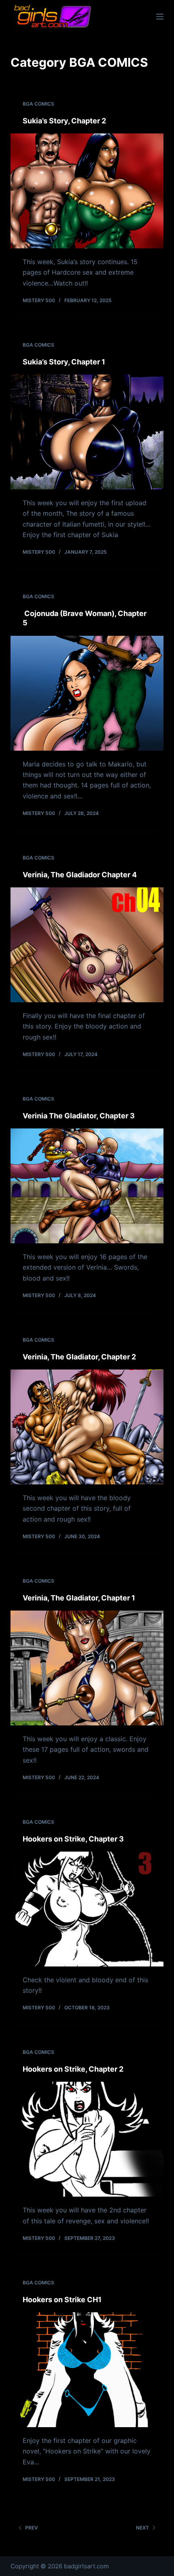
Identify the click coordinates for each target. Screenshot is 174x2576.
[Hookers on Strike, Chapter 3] (87, 1909)
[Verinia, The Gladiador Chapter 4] (87, 945)
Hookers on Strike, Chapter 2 (73, 2069)
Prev (32, 2528)
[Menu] (160, 17)
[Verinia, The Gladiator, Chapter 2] (87, 1427)
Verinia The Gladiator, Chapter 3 (79, 1116)
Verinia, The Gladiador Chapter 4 (80, 875)
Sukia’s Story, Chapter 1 (64, 362)
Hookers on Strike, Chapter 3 (73, 1839)
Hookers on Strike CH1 (62, 2300)
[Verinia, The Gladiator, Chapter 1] (87, 1668)
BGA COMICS (38, 104)
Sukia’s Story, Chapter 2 (64, 121)
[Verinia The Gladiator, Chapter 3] (87, 1186)
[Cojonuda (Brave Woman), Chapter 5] (87, 693)
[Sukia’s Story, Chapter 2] (87, 191)
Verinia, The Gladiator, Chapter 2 (79, 1357)
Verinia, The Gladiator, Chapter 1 (79, 1598)
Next (142, 2528)
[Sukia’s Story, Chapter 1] (87, 432)
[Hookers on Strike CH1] (87, 2370)
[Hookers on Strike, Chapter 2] (87, 2139)
